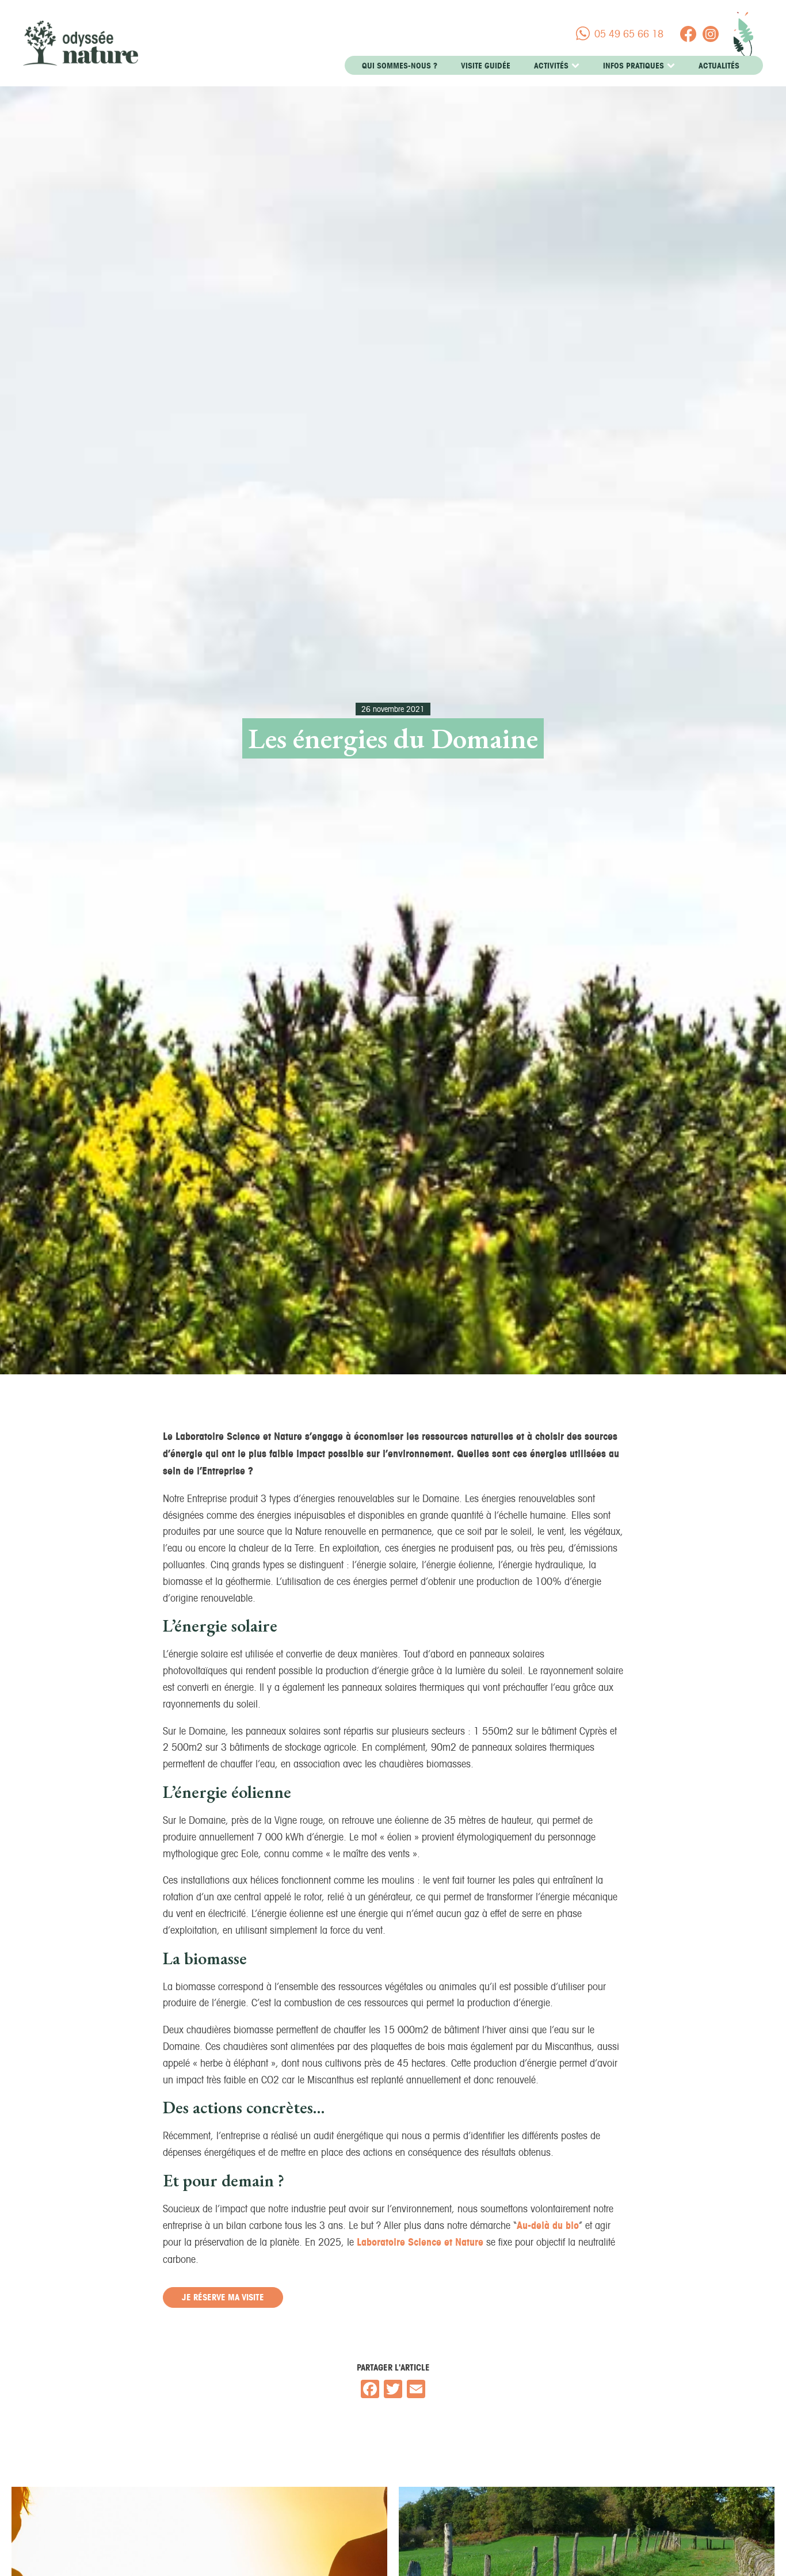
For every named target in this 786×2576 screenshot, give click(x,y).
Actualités (719, 66)
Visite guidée (486, 66)
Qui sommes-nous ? (400, 66)
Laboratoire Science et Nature (420, 2242)
